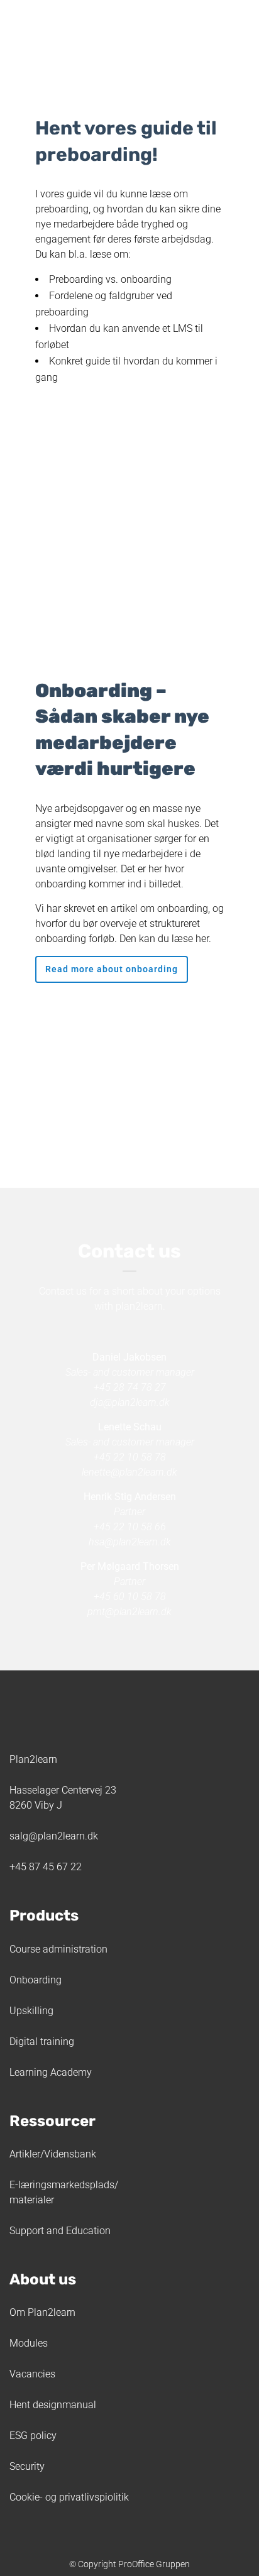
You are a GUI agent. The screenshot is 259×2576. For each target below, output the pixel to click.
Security (27, 2466)
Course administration (58, 1949)
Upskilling (31, 2011)
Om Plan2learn (42, 2312)
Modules (29, 2343)
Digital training (42, 2042)
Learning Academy (51, 2072)
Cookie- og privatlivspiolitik (69, 2497)
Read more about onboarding (112, 969)
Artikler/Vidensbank (53, 2154)
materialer (32, 2200)
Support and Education (60, 2231)
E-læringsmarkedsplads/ (64, 2185)
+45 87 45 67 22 (46, 1867)
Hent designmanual (53, 2405)
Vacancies (32, 2374)
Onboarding (36, 1980)
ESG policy (33, 2436)
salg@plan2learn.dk (54, 1836)
